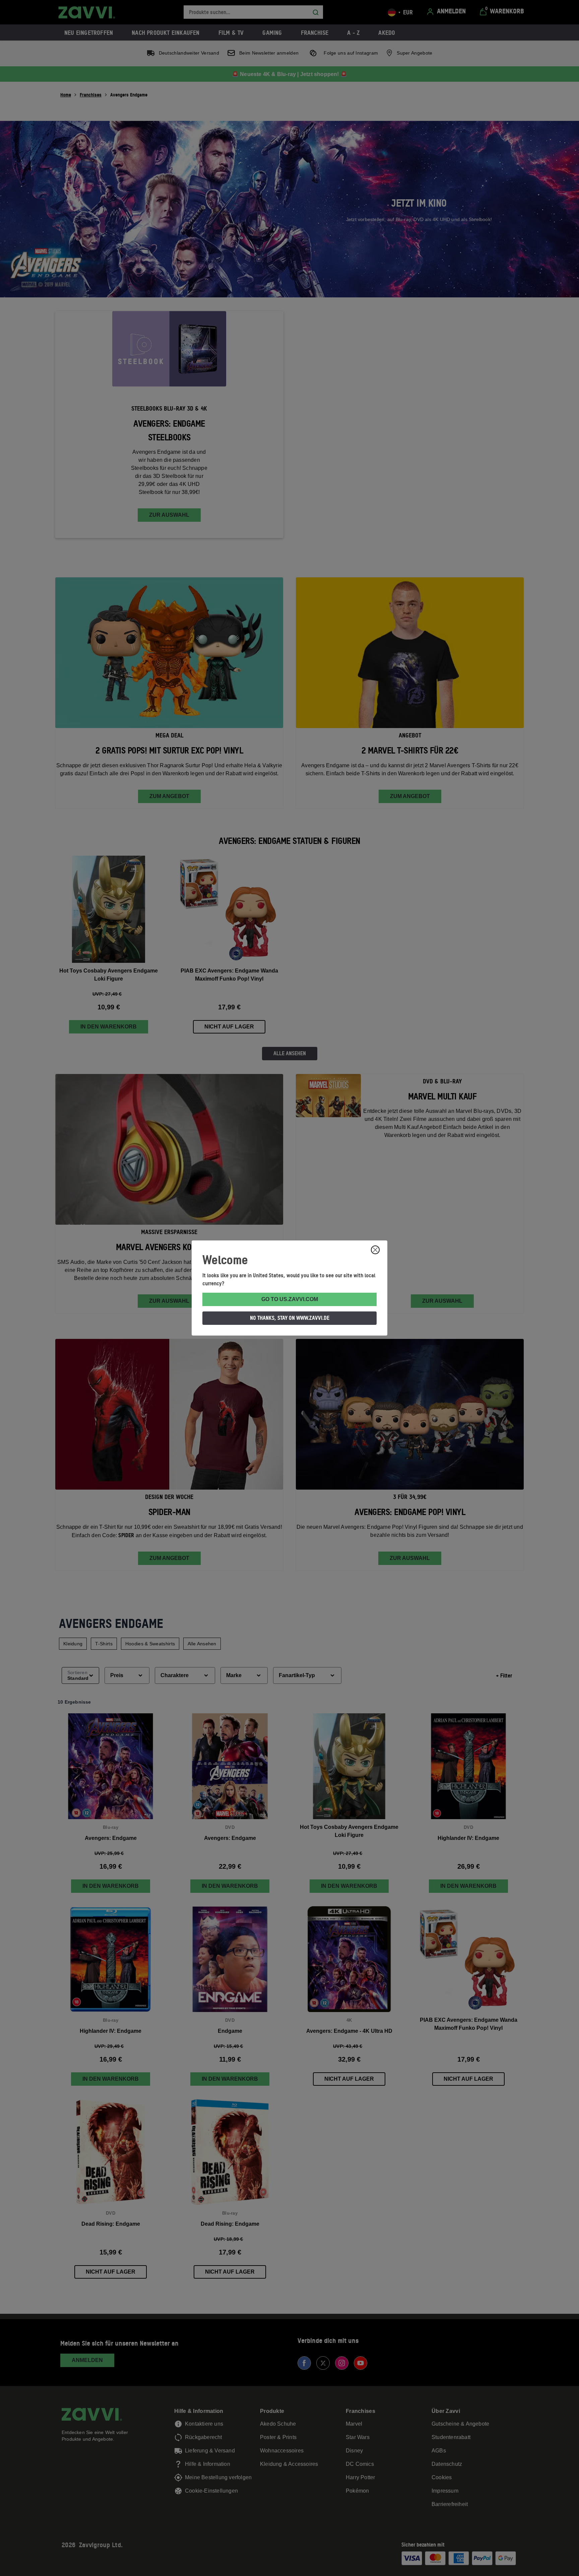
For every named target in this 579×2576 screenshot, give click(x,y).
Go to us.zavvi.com (290, 1299)
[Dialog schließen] (375, 1250)
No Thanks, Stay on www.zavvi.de (290, 1318)
